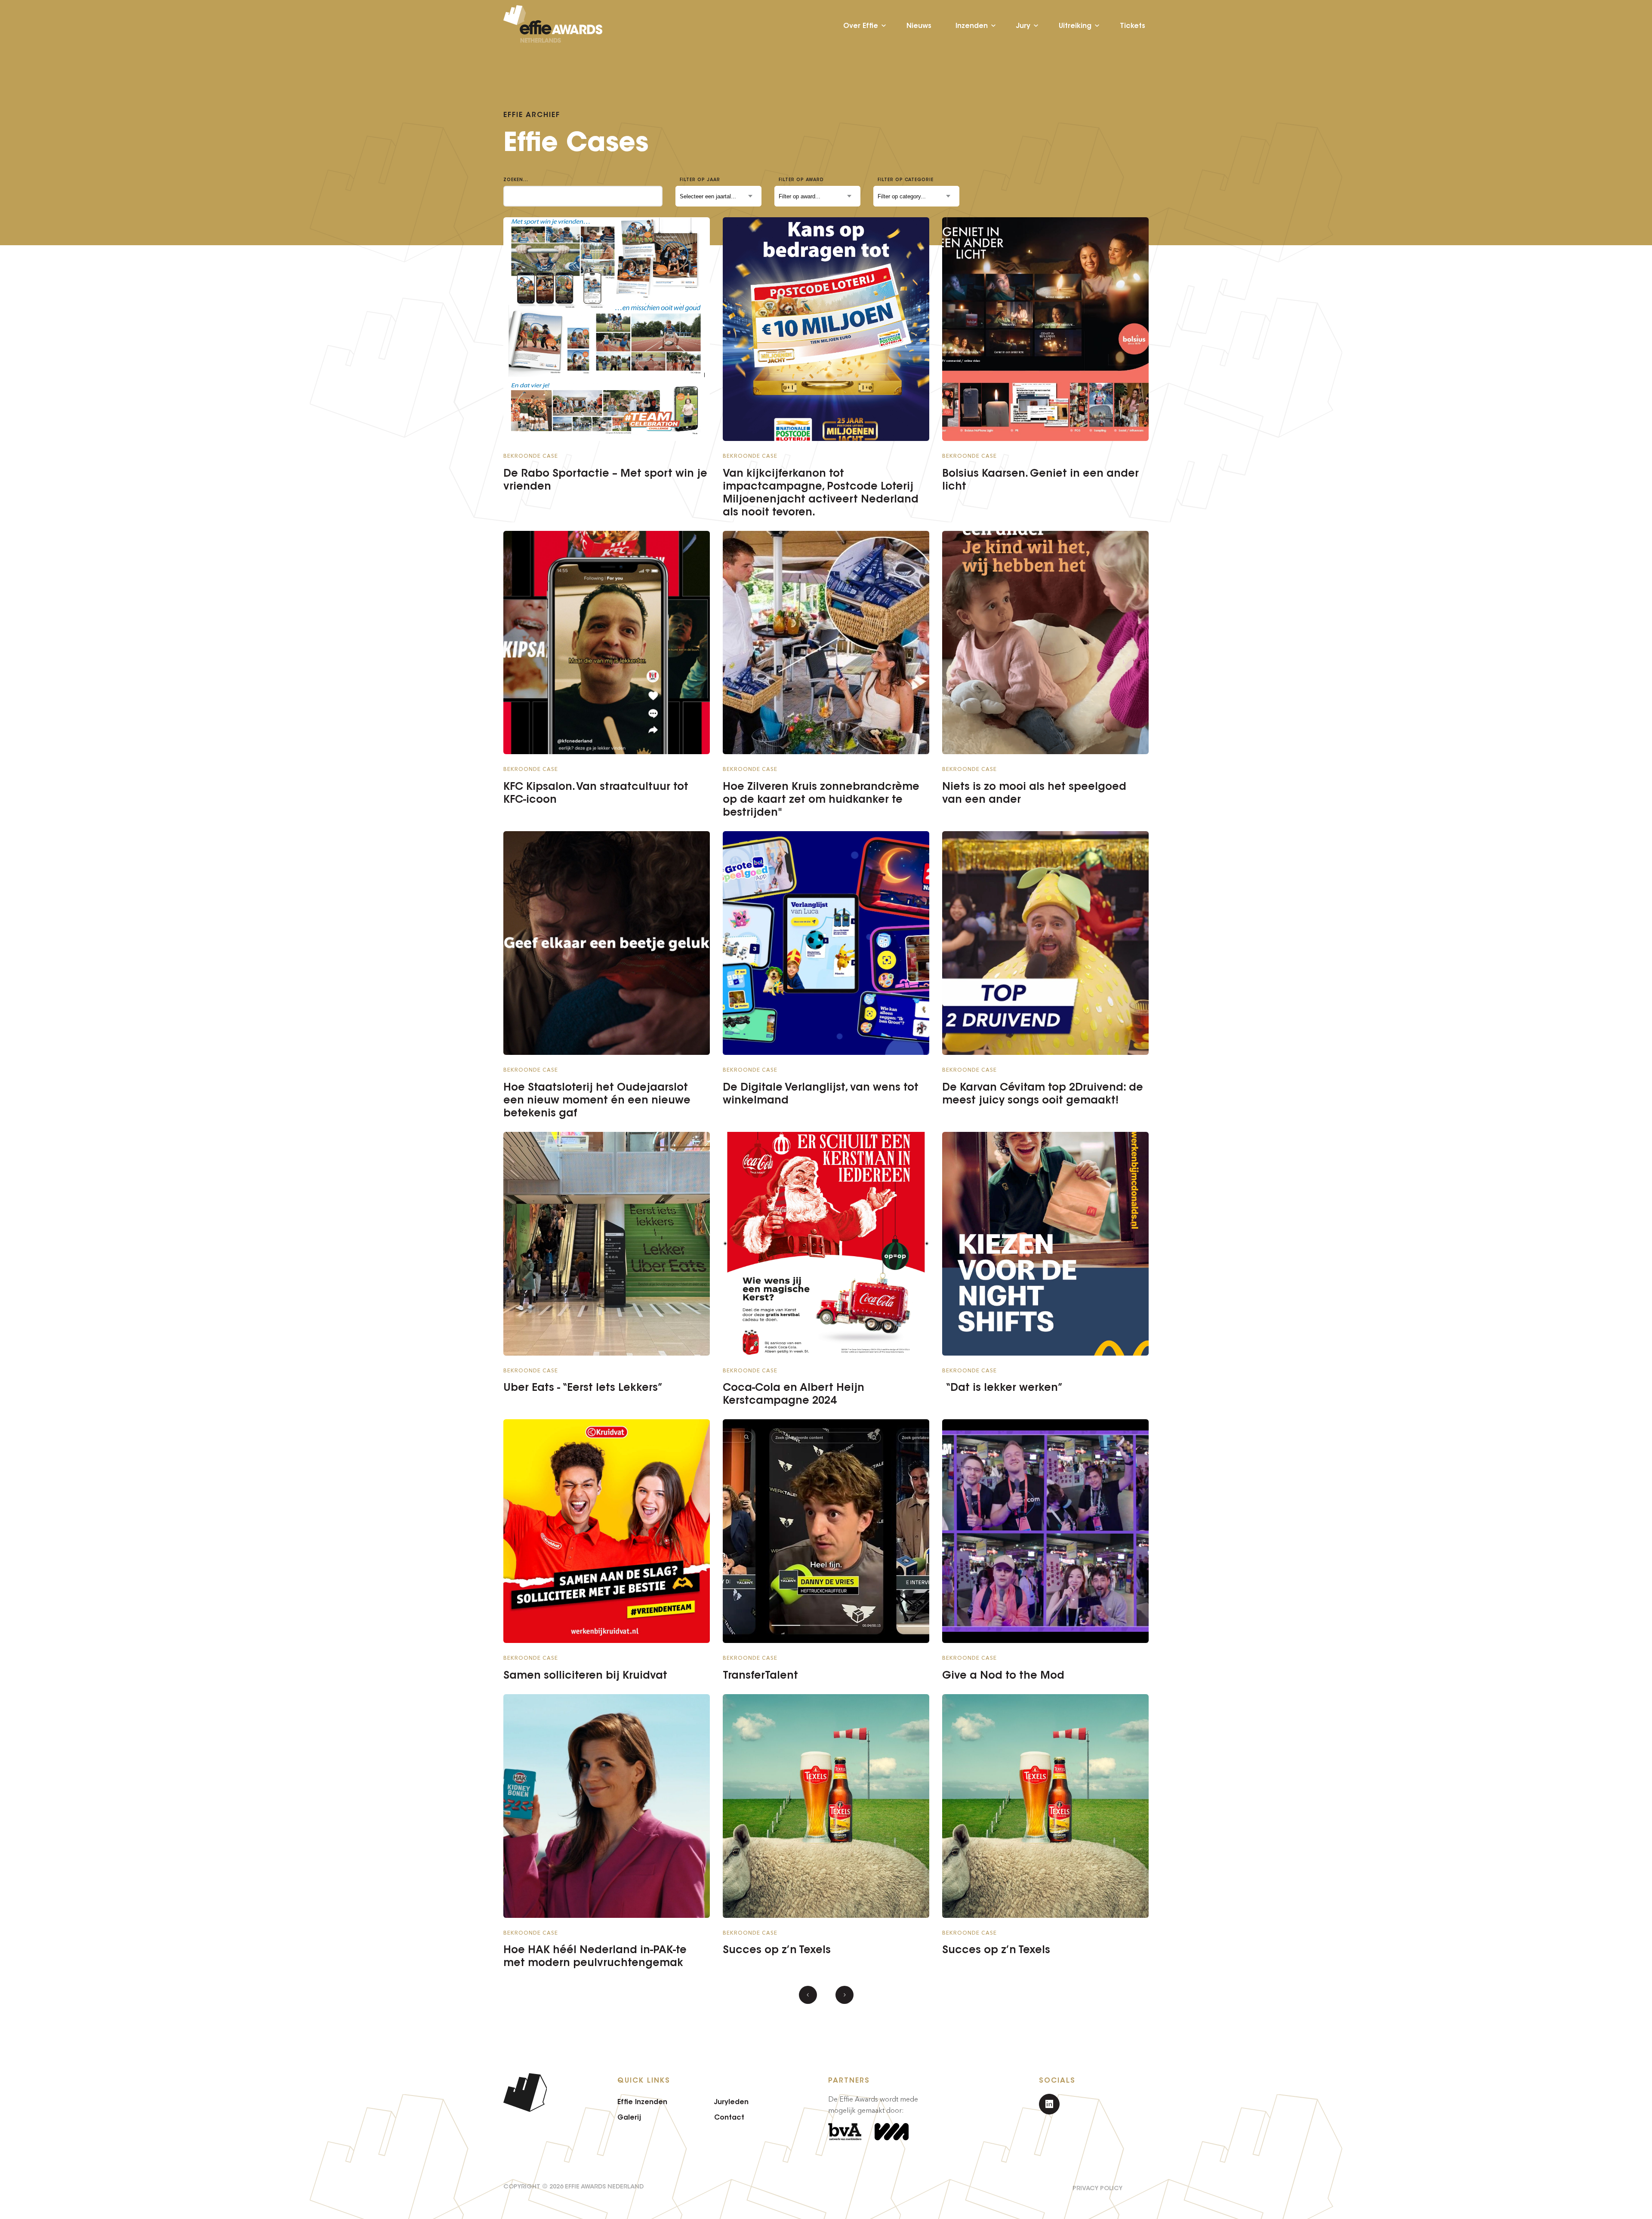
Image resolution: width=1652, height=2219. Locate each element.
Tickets (1133, 26)
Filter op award (801, 180)
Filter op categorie (906, 180)
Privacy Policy (1097, 2188)
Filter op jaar (700, 180)
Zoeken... (516, 180)
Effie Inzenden (642, 2102)
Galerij (629, 2117)
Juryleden (731, 2102)
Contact (729, 2117)
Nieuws (919, 26)
